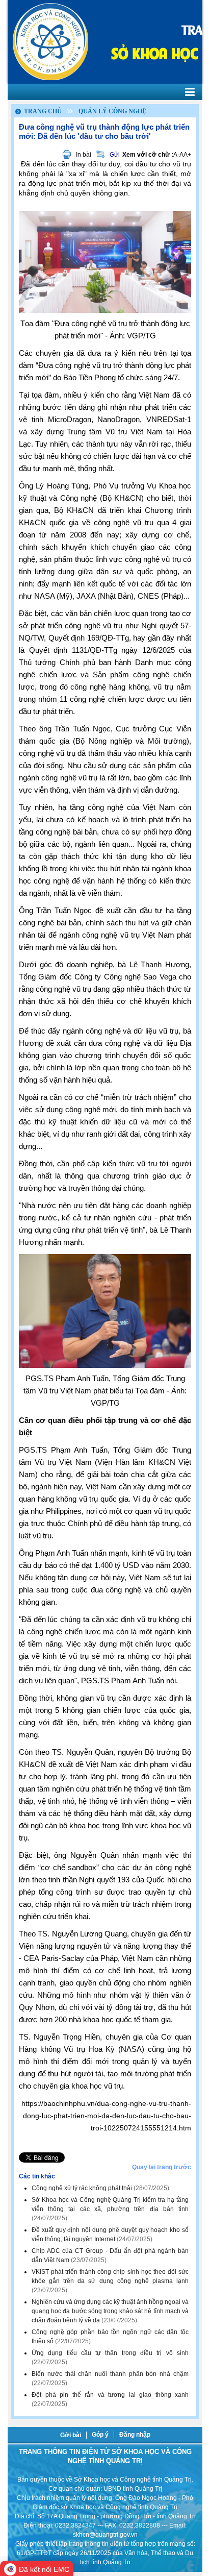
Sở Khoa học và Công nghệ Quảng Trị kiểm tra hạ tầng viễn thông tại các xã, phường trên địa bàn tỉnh (110, 2209)
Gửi (115, 155)
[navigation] (105, 92)
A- (176, 155)
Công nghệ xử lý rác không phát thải (100, 2188)
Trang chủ (43, 111)
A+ (187, 155)
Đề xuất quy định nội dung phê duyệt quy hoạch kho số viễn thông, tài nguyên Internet (110, 2235)
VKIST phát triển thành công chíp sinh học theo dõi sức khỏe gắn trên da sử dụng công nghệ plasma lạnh (110, 2281)
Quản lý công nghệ (112, 111)
